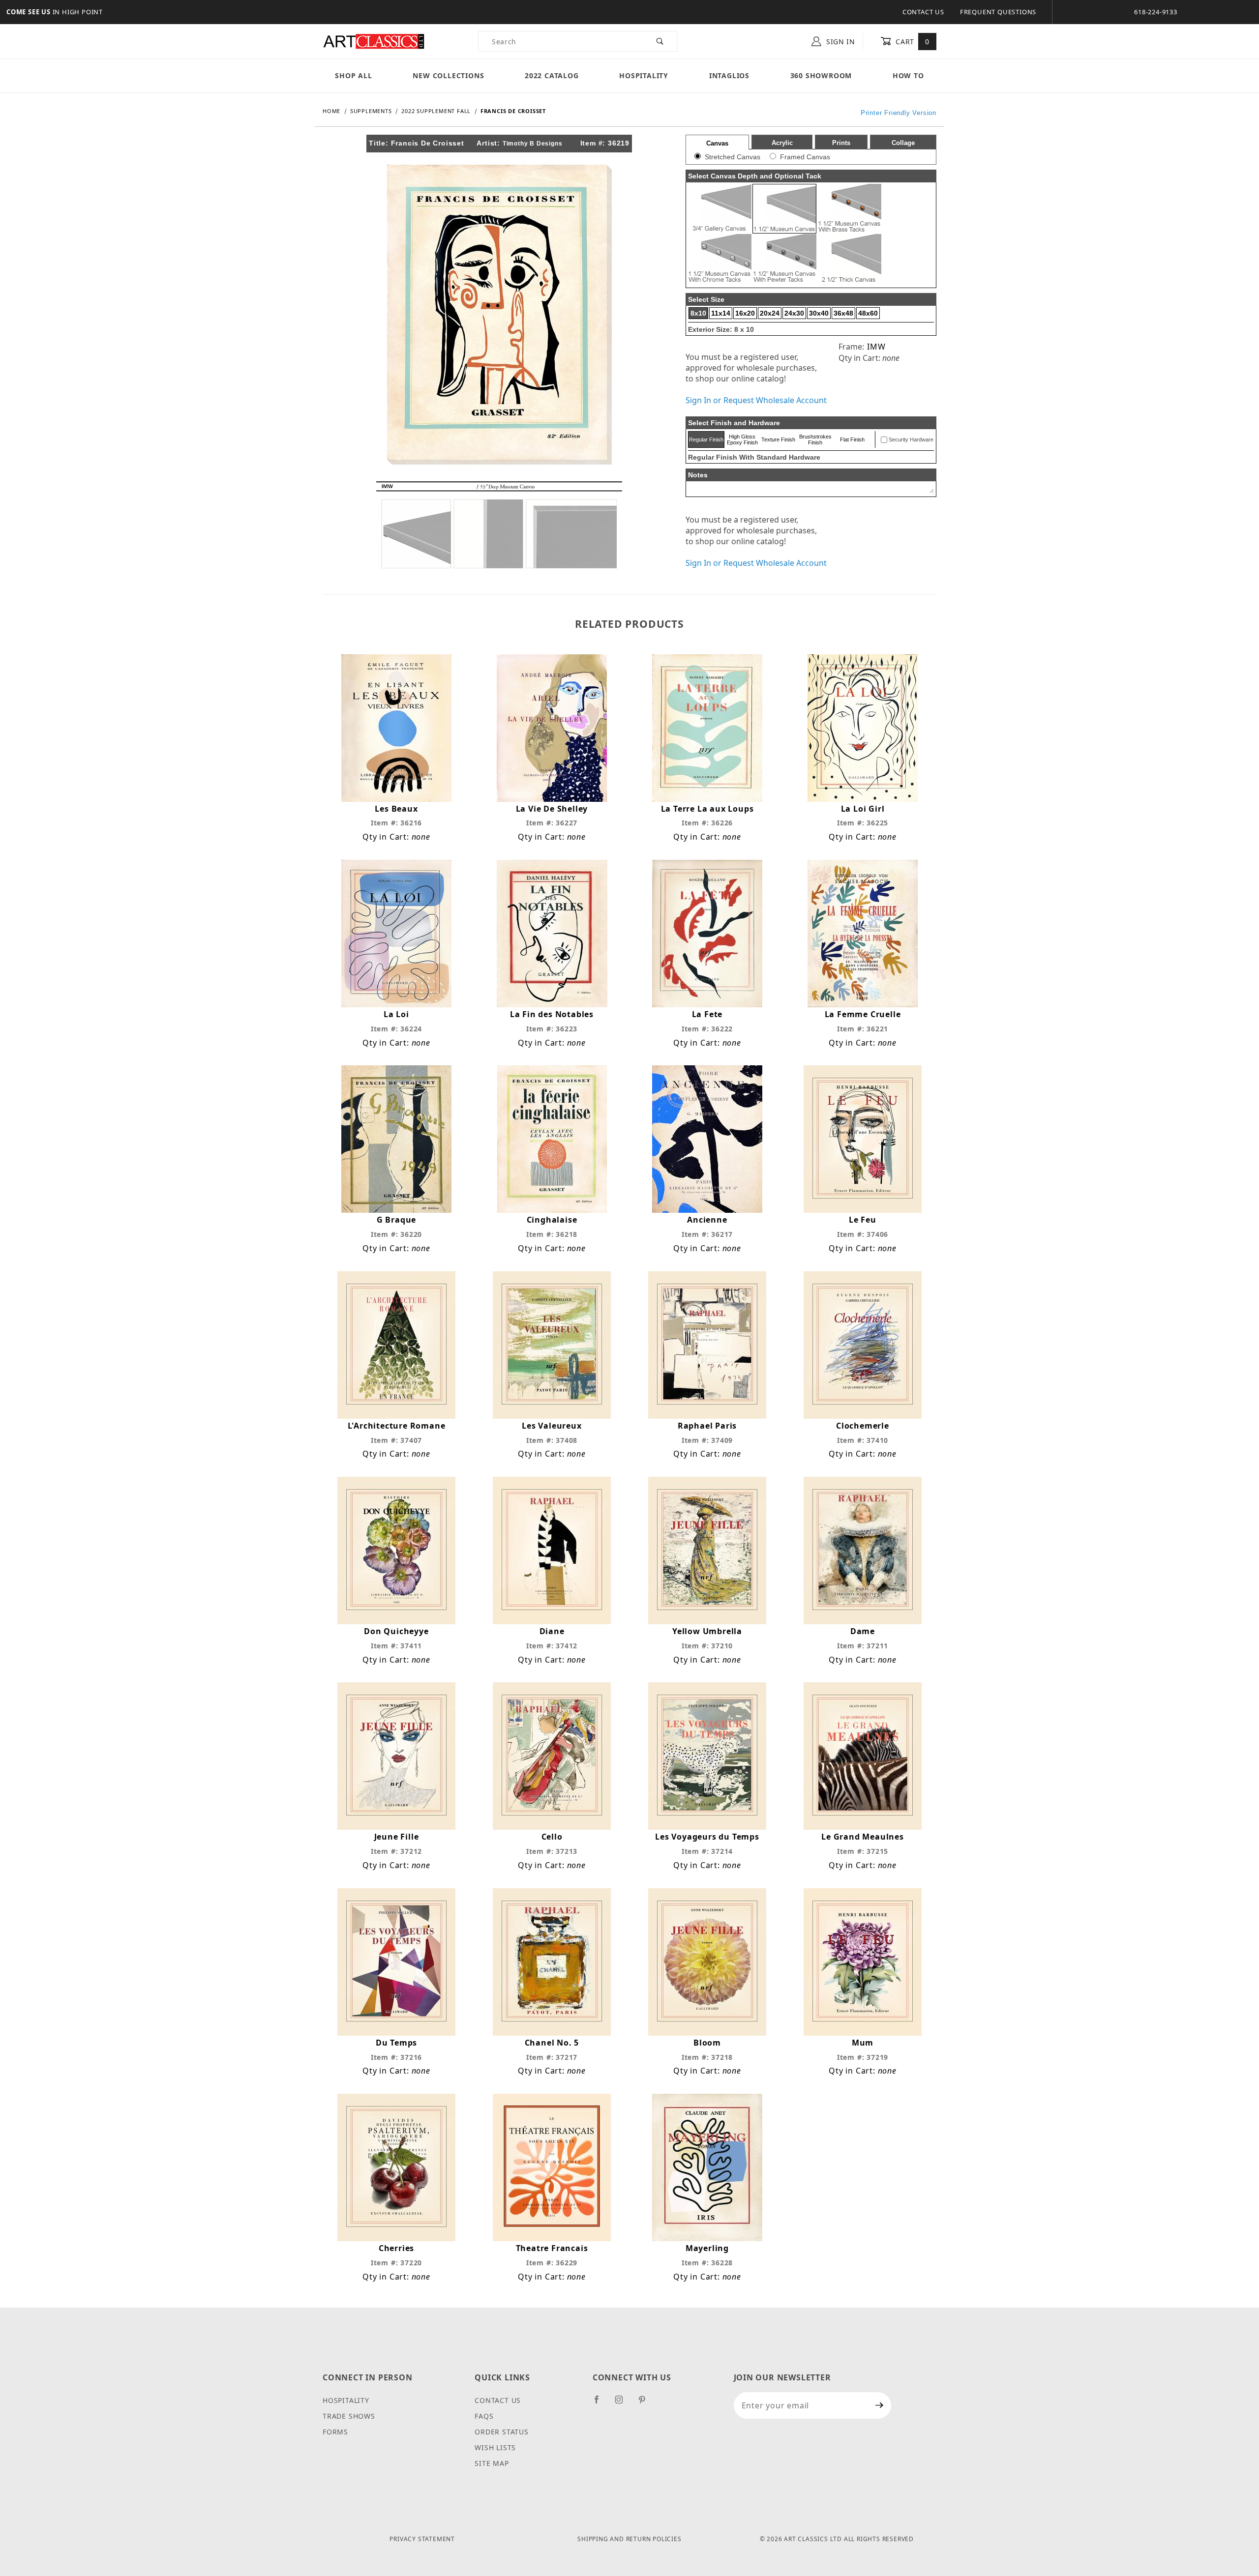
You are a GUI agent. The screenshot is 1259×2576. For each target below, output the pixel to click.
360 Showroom (821, 75)
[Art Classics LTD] (374, 41)
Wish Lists (495, 2447)
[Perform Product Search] (660, 41)
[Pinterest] (646, 2403)
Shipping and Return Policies (629, 2539)
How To (908, 75)
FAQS (484, 2416)
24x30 (794, 313)
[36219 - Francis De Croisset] (499, 314)
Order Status (502, 2432)
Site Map (492, 2463)
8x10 (698, 313)
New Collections (448, 75)
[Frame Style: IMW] (499, 524)
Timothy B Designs (533, 144)
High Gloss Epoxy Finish (742, 439)
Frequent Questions (998, 12)
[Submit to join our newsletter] (880, 2405)
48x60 (868, 313)
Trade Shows (349, 2416)
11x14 (721, 313)
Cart (912, 42)
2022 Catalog (552, 75)
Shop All (353, 75)
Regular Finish (706, 439)
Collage (903, 143)
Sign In (839, 42)
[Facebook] (601, 2403)
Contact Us (923, 12)
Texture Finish (778, 439)
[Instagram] (623, 2403)
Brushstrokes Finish (815, 439)
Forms (335, 2432)
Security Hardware (911, 439)
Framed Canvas (805, 157)
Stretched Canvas (733, 157)
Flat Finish (852, 439)
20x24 (770, 313)
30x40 (819, 313)
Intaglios (729, 75)
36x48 (843, 313)
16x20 (745, 313)
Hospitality (644, 75)
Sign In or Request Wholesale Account (756, 400)
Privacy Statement (422, 2539)
